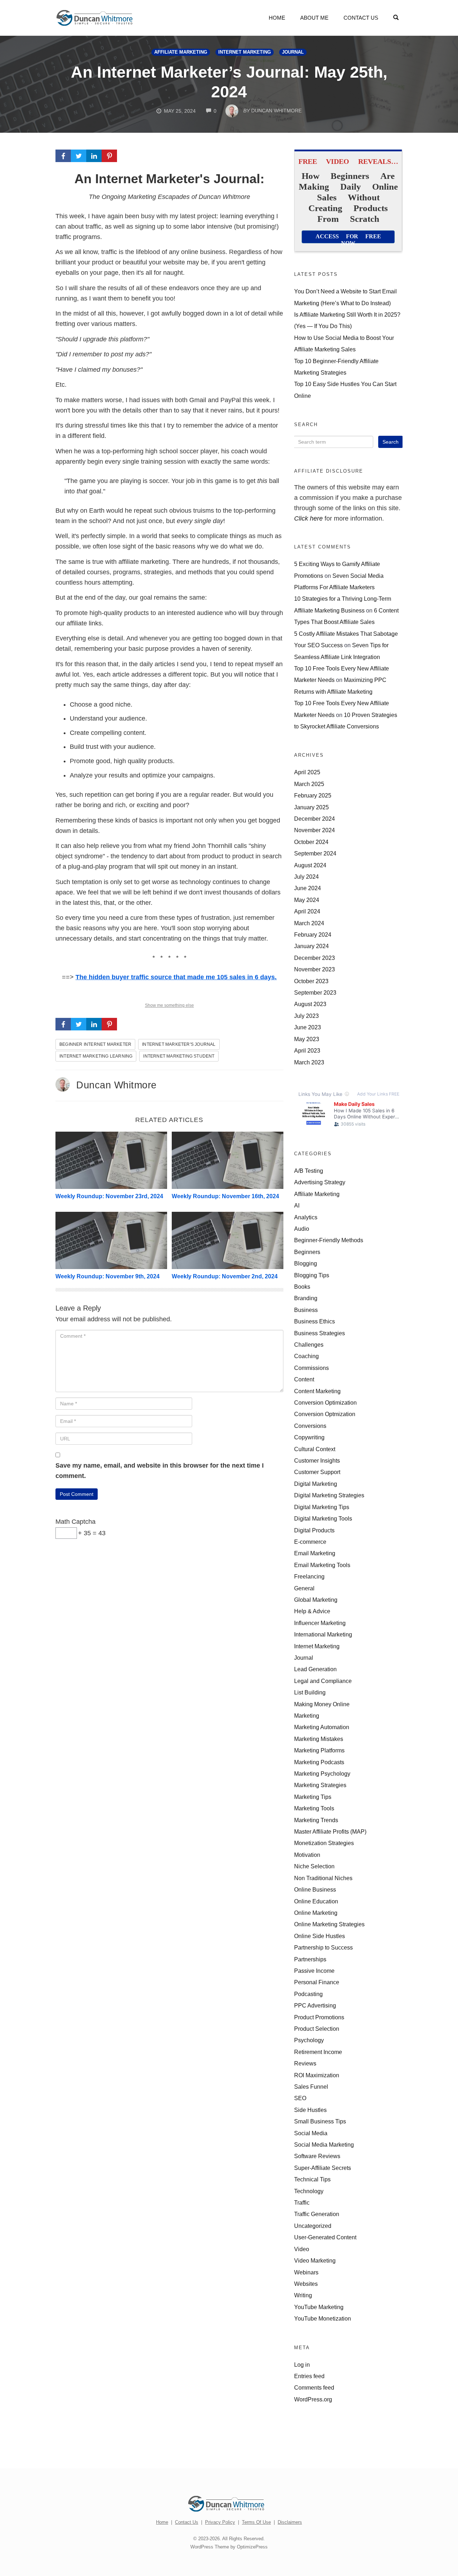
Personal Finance (317, 1982)
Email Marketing (315, 1553)
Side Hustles (310, 2110)
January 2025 (311, 807)
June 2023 (308, 1027)
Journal (293, 52)
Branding (306, 1298)
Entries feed (309, 2376)
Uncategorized (313, 2226)
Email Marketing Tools (322, 1565)
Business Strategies (320, 1333)
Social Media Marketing (324, 2145)
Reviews (305, 2063)
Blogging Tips (312, 1275)
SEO (300, 2098)
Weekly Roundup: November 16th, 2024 (225, 1196)
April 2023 (307, 1050)
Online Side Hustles (320, 1936)
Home (277, 18)
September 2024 (315, 853)
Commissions (311, 1368)
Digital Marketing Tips (322, 1507)
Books (302, 1287)
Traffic (302, 2202)
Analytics (306, 1217)
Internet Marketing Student (179, 1056)
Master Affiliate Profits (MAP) (330, 1831)
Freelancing (309, 1576)
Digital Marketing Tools (323, 1518)
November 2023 (315, 969)
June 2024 (308, 888)
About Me (314, 18)
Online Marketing (316, 1913)
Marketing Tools (314, 1808)
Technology (309, 2191)
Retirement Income (318, 2052)
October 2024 (311, 842)
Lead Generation (315, 1669)
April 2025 (307, 772)
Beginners (307, 1252)
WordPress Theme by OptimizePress (229, 2547)
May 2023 (307, 1039)
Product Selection (317, 2029)
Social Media (311, 2133)
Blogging (306, 1263)
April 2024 (307, 911)
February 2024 (313, 935)
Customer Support (317, 1472)
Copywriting (309, 1437)
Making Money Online (322, 1704)
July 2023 (306, 1016)
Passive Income (314, 1971)
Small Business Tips (320, 2121)
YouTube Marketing (319, 2307)
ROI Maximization (317, 2075)
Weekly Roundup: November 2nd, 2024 (225, 1276)
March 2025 (309, 784)
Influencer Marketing (320, 1623)
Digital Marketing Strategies (329, 1495)
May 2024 (307, 900)
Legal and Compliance (323, 1681)
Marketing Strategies (320, 1785)
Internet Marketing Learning (96, 1056)
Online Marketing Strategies (329, 1924)
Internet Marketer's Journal (179, 1044)
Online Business (315, 1889)
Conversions (310, 1426)
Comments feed (314, 2387)
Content (304, 1379)
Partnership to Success (323, 1947)
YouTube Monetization (323, 2318)
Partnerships (310, 1959)
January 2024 (311, 946)
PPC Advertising (315, 2005)
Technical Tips (312, 2179)
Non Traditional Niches (323, 1878)
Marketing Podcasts (319, 1762)
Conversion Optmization (325, 1414)
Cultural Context (315, 1449)
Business (306, 1310)
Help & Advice (312, 1611)
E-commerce (310, 1542)
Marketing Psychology (322, 1774)
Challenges (309, 1345)
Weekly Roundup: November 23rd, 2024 (109, 1196)
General (304, 1588)
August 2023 (310, 1004)
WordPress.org (313, 2399)
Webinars (306, 2272)
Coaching (306, 1356)
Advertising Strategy (320, 1182)
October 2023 (311, 981)
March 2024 (309, 923)
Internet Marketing (245, 52)
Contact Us (361, 18)
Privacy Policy (220, 2522)
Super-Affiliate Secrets (323, 2168)
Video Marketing (315, 2260)
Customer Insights (317, 1460)
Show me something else (169, 1005)
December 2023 (315, 958)
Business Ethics (315, 1321)
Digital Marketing (316, 1484)
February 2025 (313, 795)
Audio (302, 1229)
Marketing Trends (316, 1820)
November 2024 (315, 830)
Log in (302, 2365)
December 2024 (315, 819)
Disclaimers (290, 2522)
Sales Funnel (311, 2087)
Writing (303, 2295)
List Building (310, 1692)
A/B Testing (309, 1171)
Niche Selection (314, 1866)
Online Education (316, 1901)
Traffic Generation (317, 2214)
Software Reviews (317, 2156)
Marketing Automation (322, 1727)
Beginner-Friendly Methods (329, 1240)
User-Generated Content (325, 2237)
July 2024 (306, 877)
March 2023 (309, 1062)
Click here (308, 518)
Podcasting (308, 1994)
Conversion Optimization (325, 1402)
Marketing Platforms (319, 1750)
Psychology (309, 2040)
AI (297, 1205)
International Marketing (323, 1634)
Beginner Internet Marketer (95, 1044)
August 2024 (310, 865)
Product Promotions (319, 2017)
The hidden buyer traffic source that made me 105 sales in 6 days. (176, 977)
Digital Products (314, 1530)
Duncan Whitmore (116, 1085)
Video (302, 2249)
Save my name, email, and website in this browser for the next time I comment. (160, 1471)
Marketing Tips (313, 1797)
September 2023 (315, 992)
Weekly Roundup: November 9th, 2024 (108, 1276)
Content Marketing (317, 1391)
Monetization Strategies (324, 1843)
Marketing (307, 1716)
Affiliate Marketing (181, 52)
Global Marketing (316, 1600)
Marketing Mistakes (319, 1739)
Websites (306, 2284)
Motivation (307, 1855)
